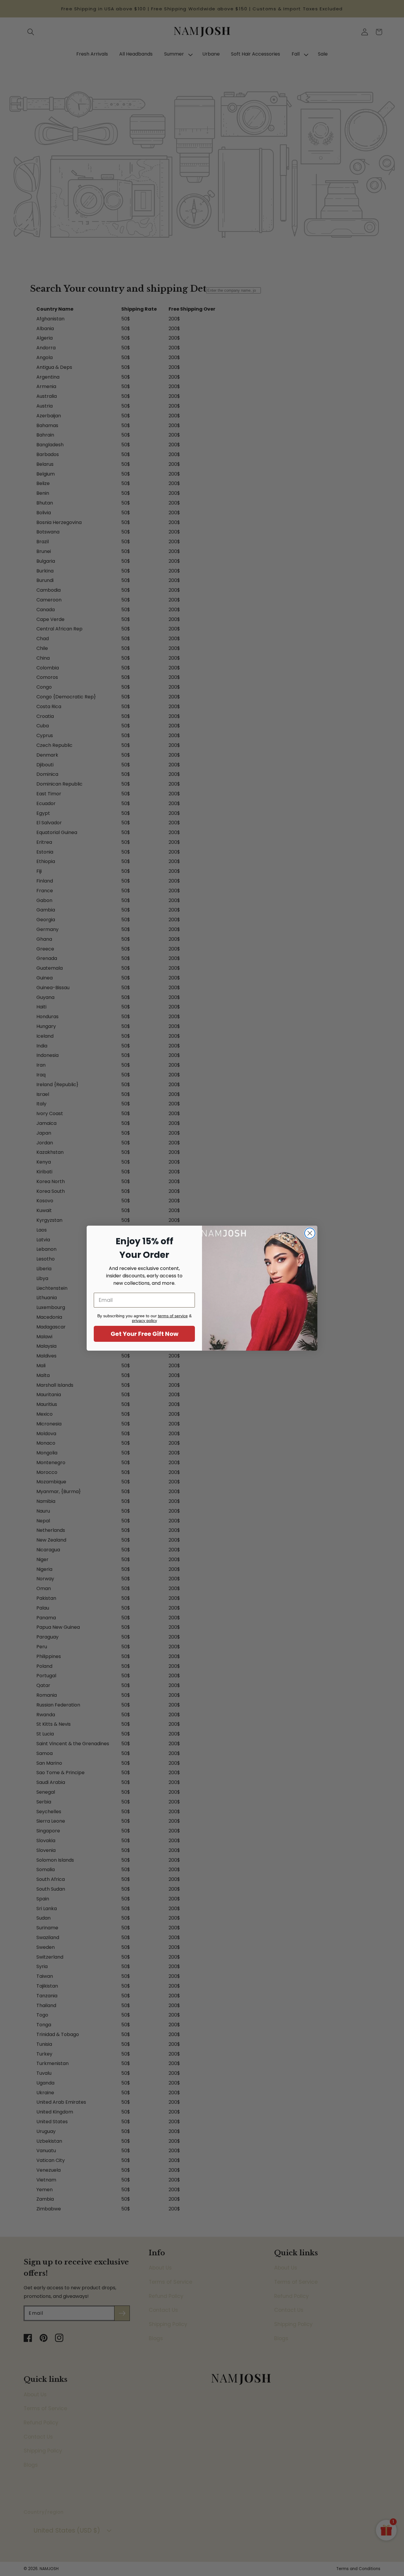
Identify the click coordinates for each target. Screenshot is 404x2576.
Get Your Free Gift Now (144, 1334)
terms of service (173, 1316)
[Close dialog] (310, 1233)
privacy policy (144, 1321)
